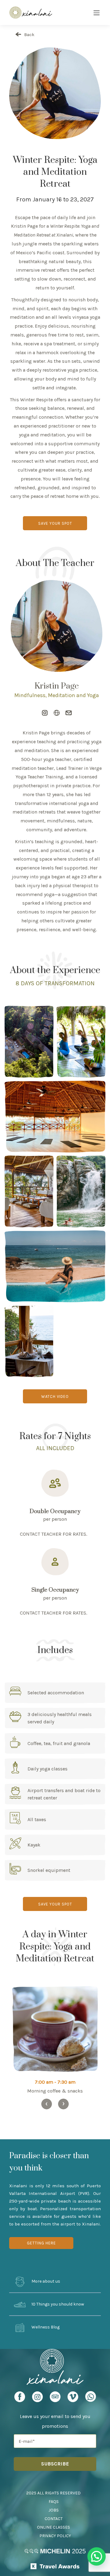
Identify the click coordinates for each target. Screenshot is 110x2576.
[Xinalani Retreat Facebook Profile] (20, 2399)
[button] (97, 2556)
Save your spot (55, 523)
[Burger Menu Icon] (97, 13)
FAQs (54, 2502)
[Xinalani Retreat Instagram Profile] (37, 2399)
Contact (54, 2519)
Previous (47, 2104)
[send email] (69, 713)
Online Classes (53, 2527)
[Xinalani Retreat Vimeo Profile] (73, 2399)
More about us (45, 2282)
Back (29, 35)
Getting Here (41, 2243)
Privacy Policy (55, 2536)
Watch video (55, 1396)
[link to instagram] (45, 713)
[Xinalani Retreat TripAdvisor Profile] (55, 2399)
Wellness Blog (45, 2327)
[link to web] (57, 713)
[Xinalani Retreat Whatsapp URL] (91, 2396)
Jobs (54, 2510)
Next (63, 2104)
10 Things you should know (57, 2304)
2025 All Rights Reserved (53, 2493)
